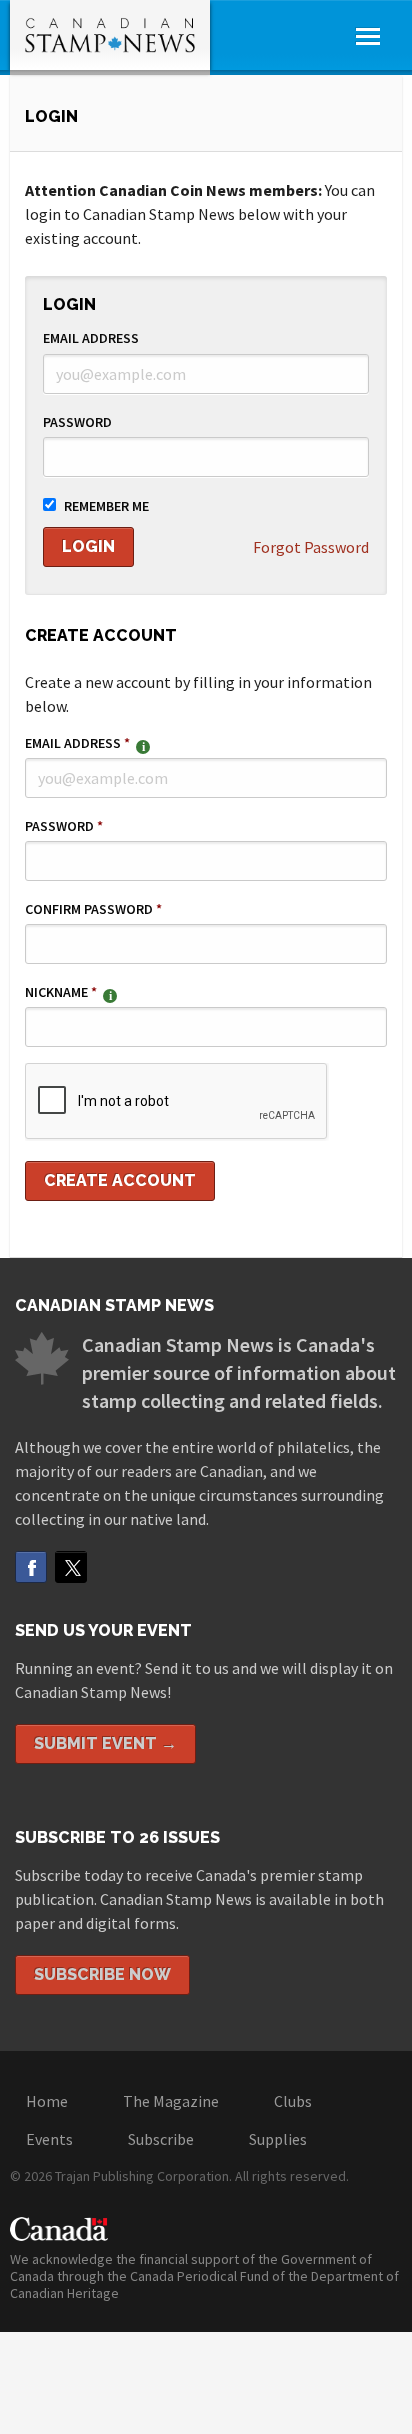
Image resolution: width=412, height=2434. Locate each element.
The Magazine (171, 2101)
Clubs (293, 2101)
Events (49, 2139)
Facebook (31, 1567)
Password (77, 422)
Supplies (278, 2139)
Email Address (91, 338)
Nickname (61, 992)
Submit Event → (105, 1743)
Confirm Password (93, 909)
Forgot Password (311, 547)
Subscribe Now (102, 1974)
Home (47, 2101)
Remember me (106, 506)
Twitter (71, 1567)
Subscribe (161, 2139)
